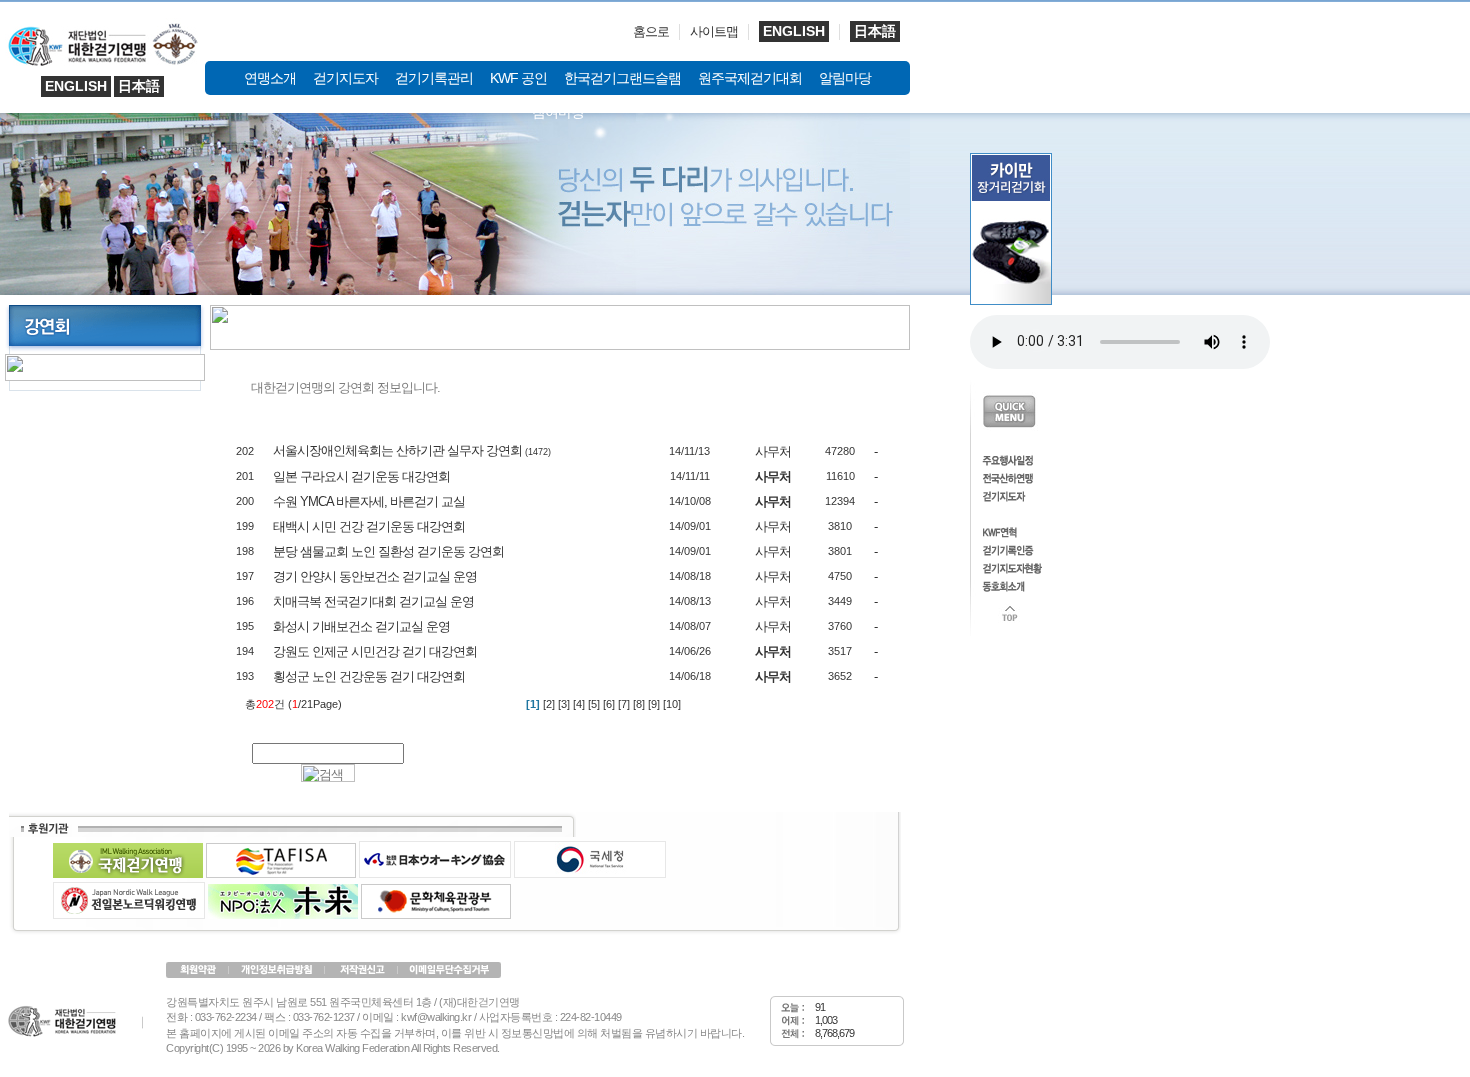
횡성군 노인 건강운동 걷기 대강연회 (369, 676)
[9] (654, 704)
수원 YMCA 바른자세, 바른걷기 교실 (369, 501)
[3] (564, 704)
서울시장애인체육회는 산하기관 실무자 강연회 (397, 450)
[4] (579, 704)
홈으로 (651, 31)
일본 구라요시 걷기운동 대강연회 (361, 476)
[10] (672, 704)
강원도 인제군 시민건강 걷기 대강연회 (375, 651)
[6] (609, 704)
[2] (549, 704)
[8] (639, 704)
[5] (594, 704)
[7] (624, 704)
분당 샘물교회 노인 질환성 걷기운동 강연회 (388, 551)
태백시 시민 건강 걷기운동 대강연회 (369, 526)
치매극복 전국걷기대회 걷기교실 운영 (373, 601)
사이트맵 (714, 31)
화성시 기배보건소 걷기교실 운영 (361, 626)
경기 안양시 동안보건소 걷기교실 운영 (375, 576)
